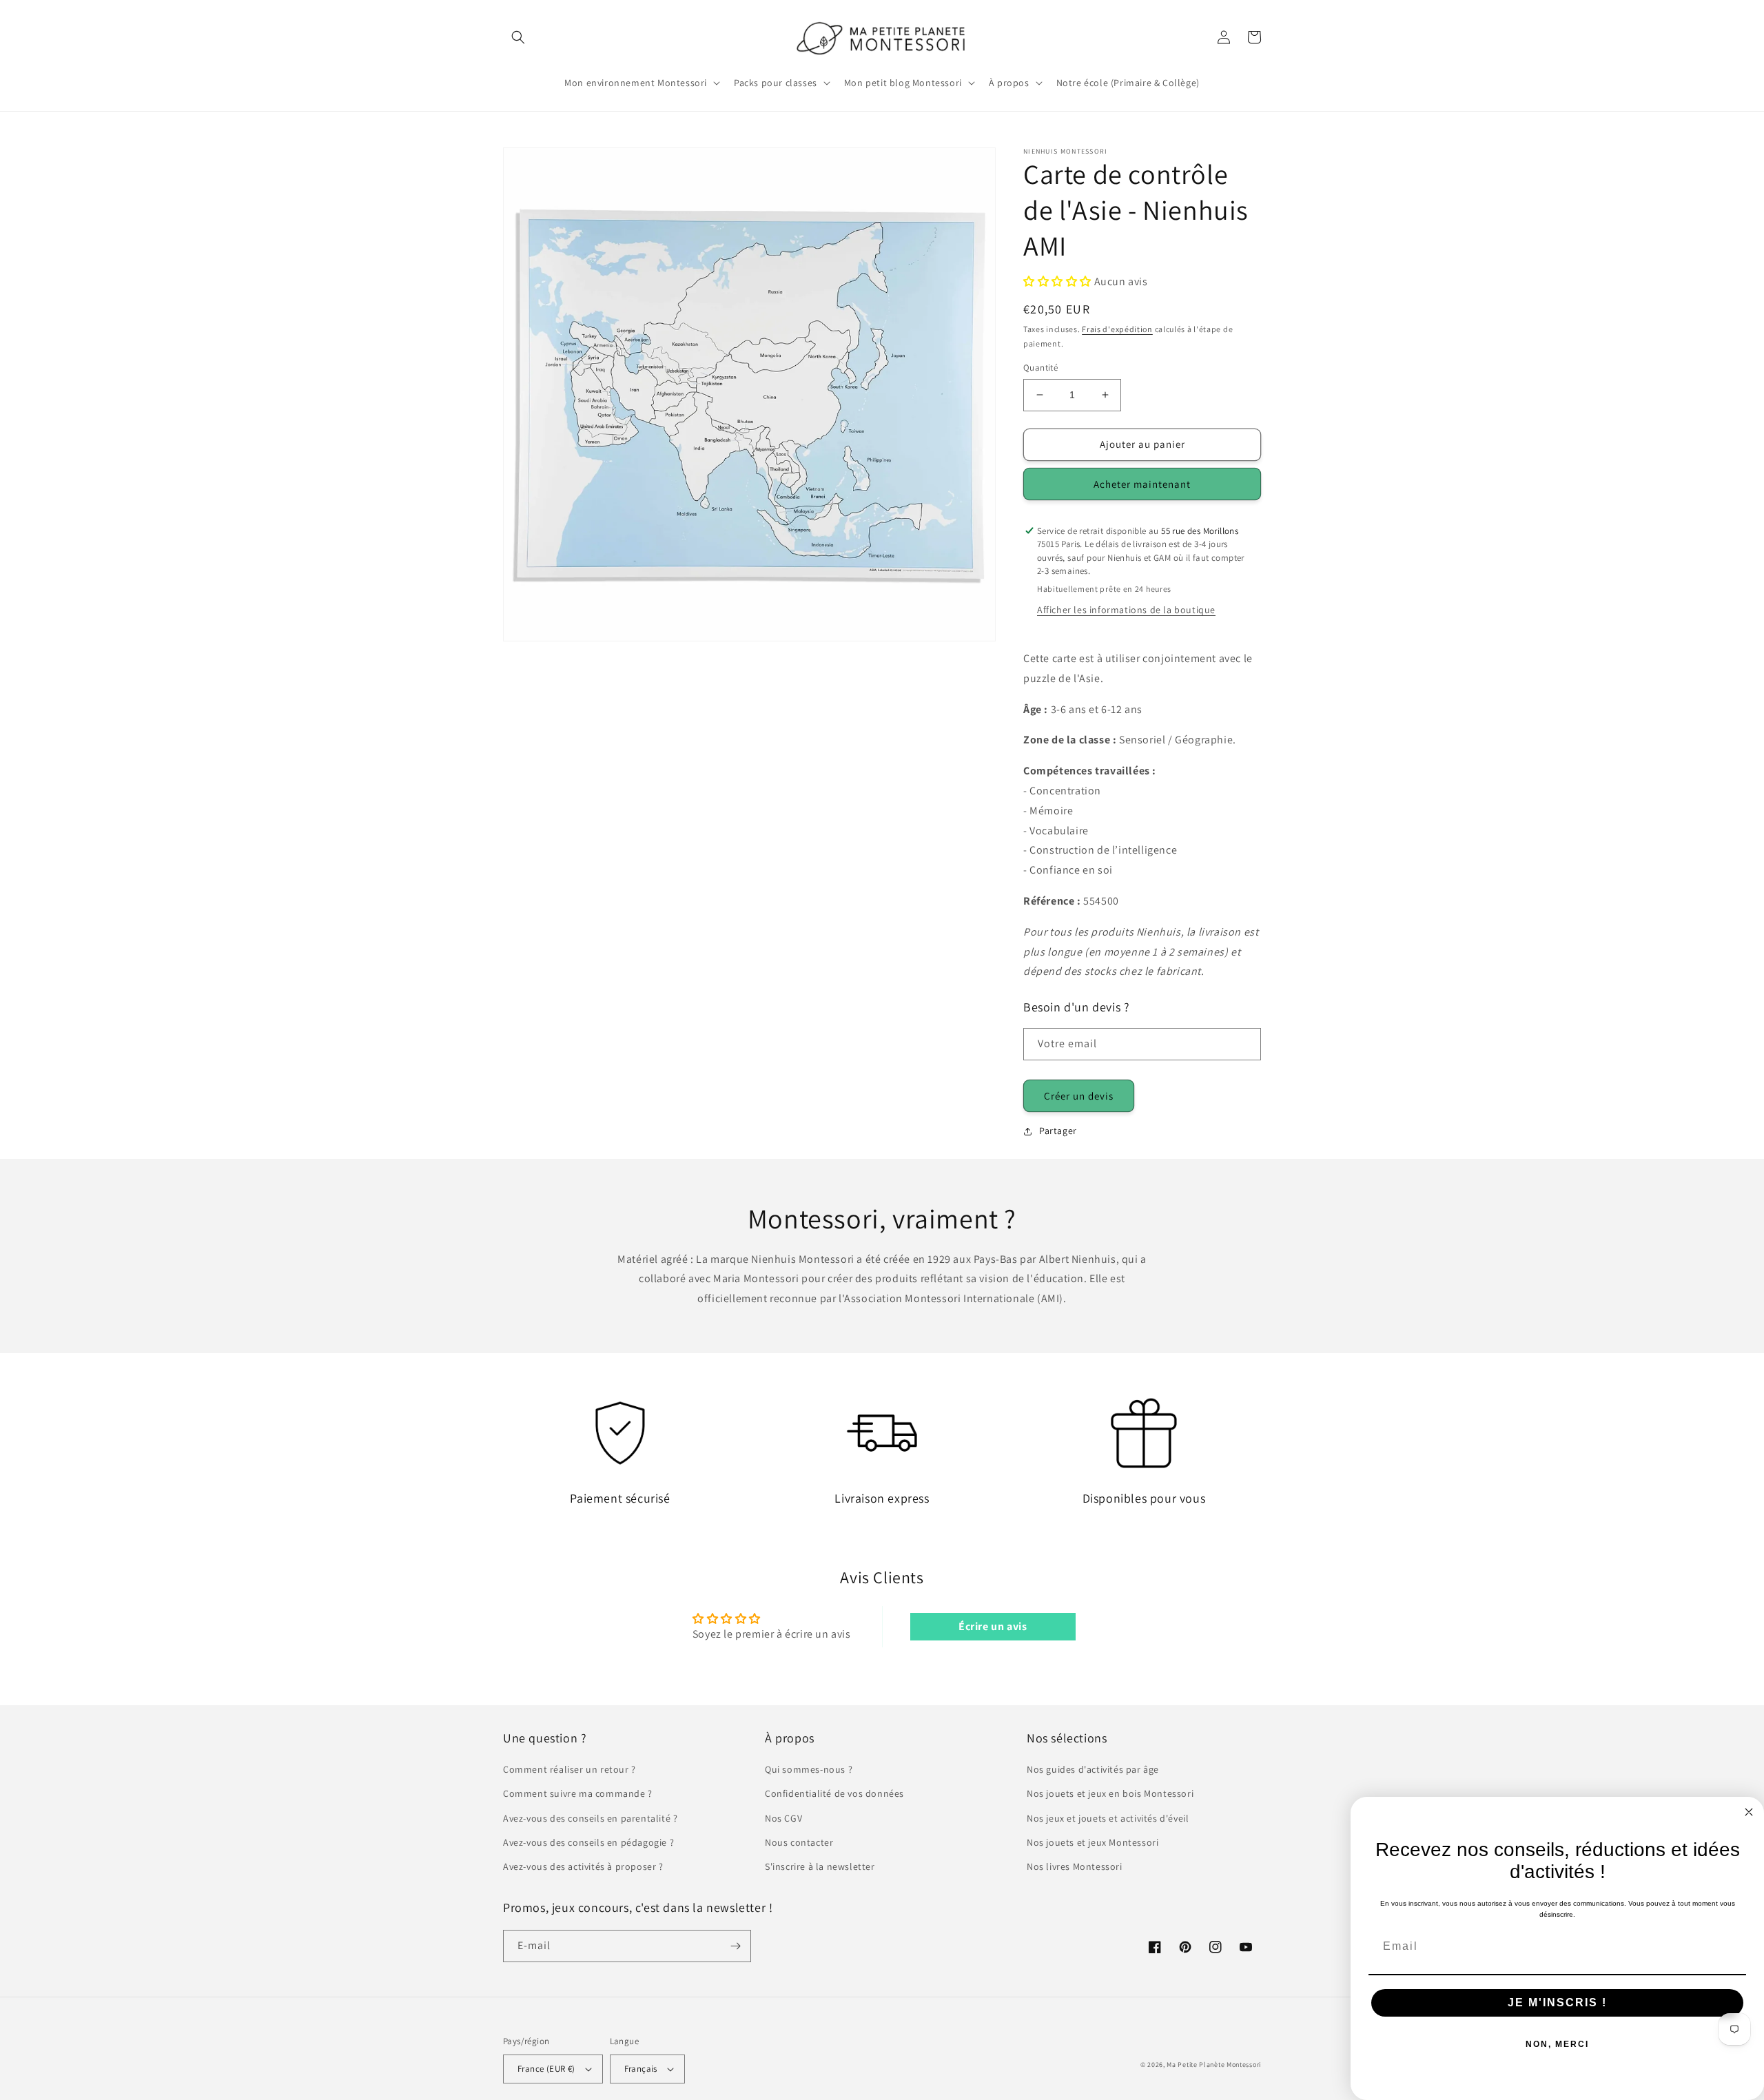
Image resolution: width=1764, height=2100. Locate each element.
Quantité (1040, 368)
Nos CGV (783, 1818)
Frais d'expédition (1117, 329)
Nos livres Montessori (1075, 1866)
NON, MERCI (1557, 2044)
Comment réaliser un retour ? (570, 1769)
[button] (518, 37)
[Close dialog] (1749, 1812)
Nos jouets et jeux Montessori (1093, 1842)
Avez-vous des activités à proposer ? (583, 1866)
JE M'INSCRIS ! (1557, 2003)
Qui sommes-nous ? (809, 1769)
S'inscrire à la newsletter (820, 1866)
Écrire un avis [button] (993, 1626)
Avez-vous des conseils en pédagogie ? (588, 1842)
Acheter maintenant (1142, 484)
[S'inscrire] (735, 1946)
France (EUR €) (546, 2069)
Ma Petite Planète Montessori (1214, 2065)
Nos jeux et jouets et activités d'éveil (1108, 1818)
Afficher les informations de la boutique (1126, 610)
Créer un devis (1079, 1096)
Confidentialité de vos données (834, 1793)
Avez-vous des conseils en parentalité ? (590, 1818)
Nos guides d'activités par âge (1093, 1769)
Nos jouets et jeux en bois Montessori (1110, 1793)
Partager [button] (1058, 1131)
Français (641, 2069)
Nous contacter (799, 1842)
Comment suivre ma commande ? (578, 1793)
